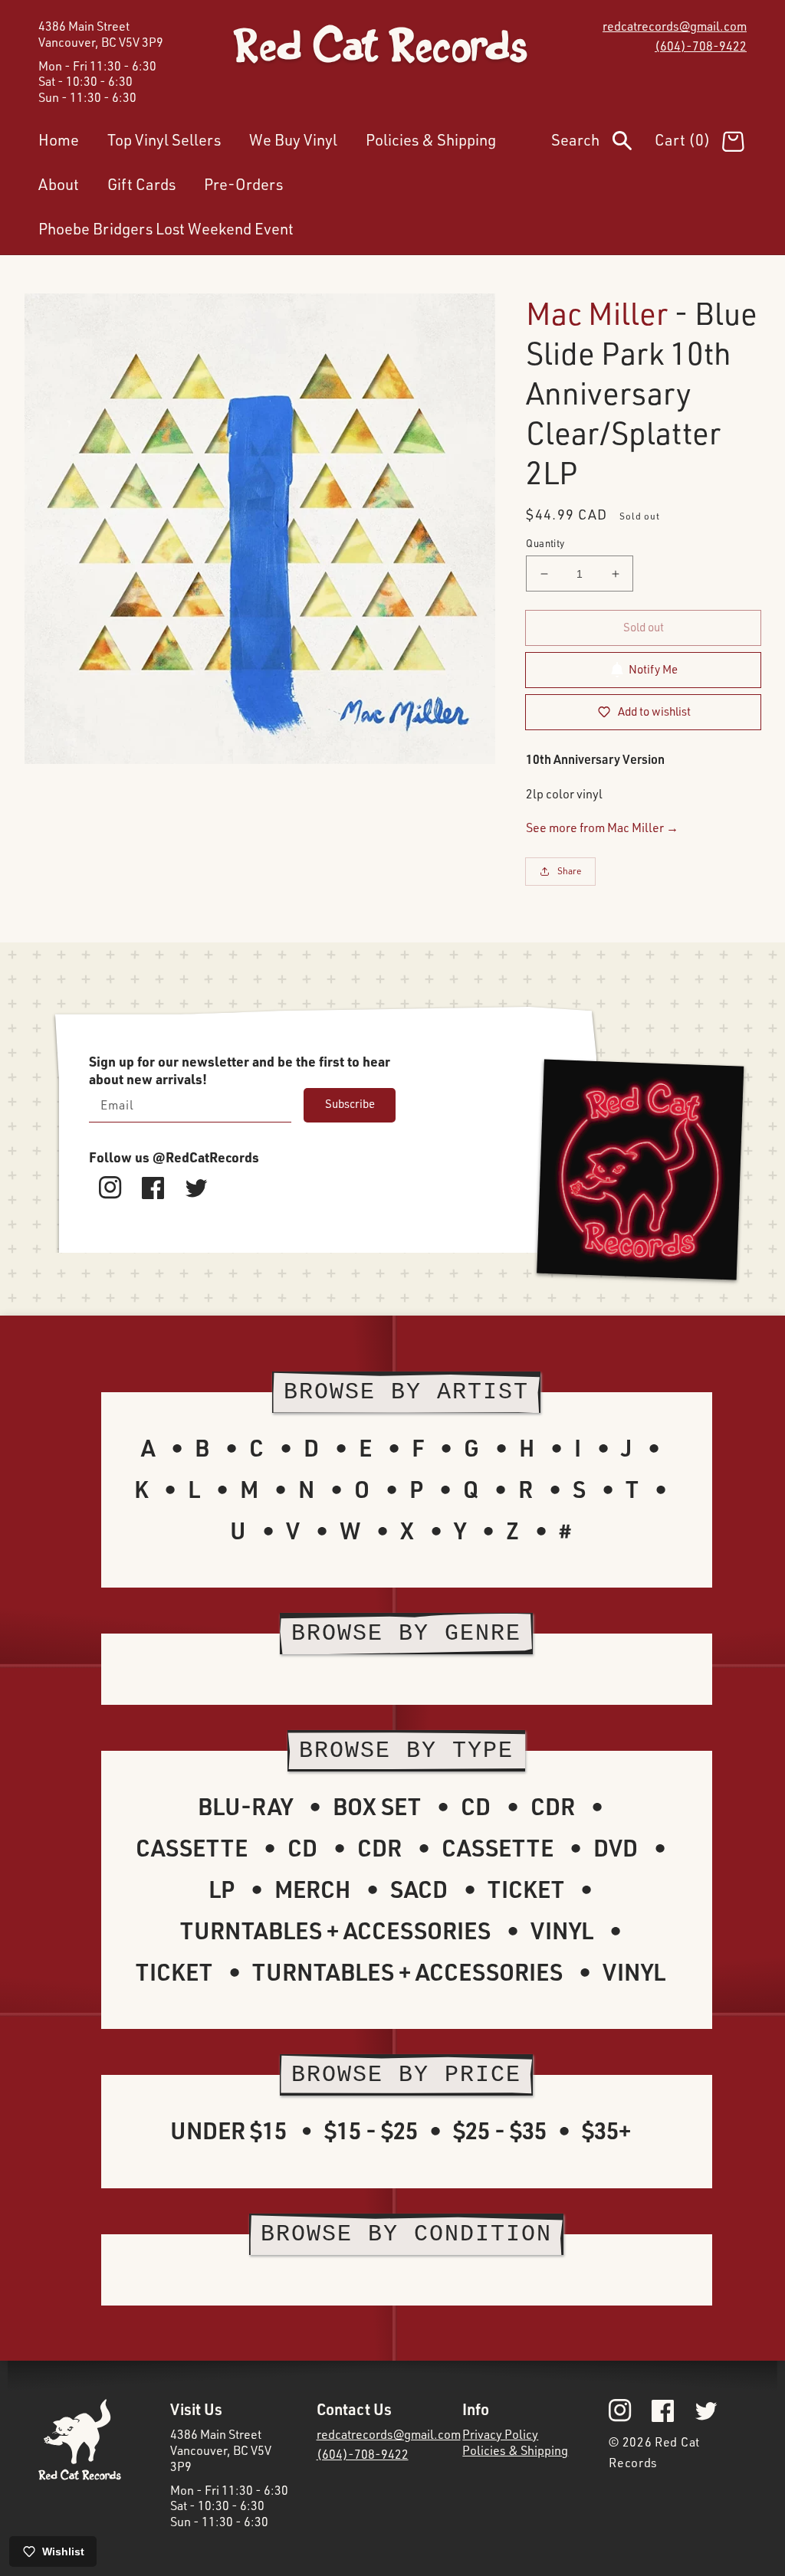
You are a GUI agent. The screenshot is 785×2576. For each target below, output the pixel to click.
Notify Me (653, 669)
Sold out (644, 627)
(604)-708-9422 (701, 46)
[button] (603, 143)
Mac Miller (597, 313)
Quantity (545, 543)
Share (570, 871)
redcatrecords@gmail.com (675, 26)
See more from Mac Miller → (602, 828)
